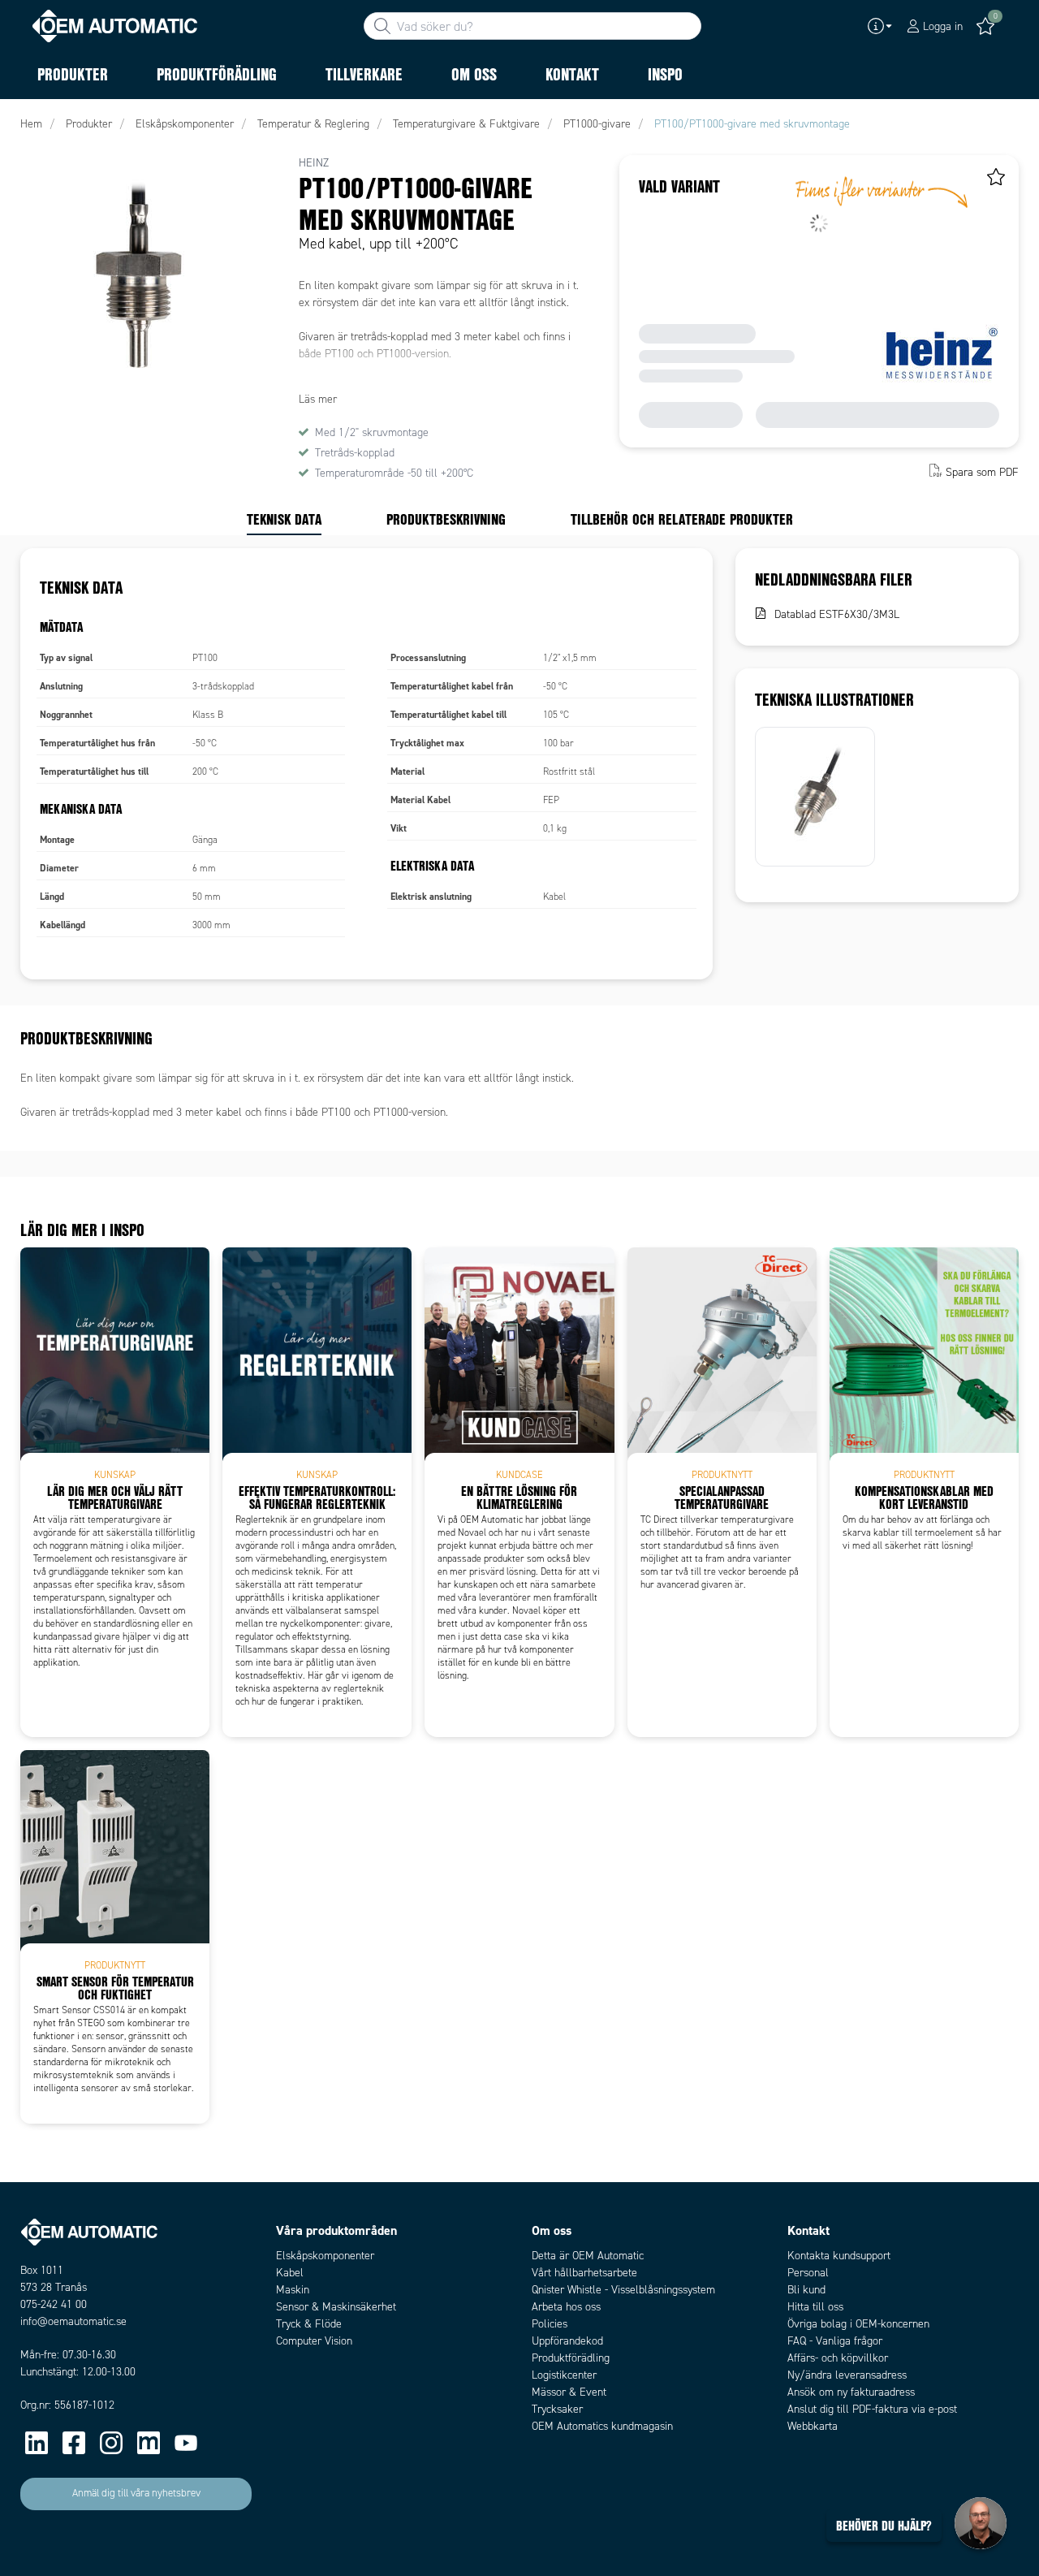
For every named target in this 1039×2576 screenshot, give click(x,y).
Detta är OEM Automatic (588, 2256)
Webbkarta (813, 2426)
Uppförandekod (567, 2341)
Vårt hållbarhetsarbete (584, 2273)
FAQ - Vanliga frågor (835, 2341)
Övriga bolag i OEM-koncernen (858, 2324)
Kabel (290, 2273)
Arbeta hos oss (566, 2307)
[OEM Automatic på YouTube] (186, 2443)
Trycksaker (557, 2409)
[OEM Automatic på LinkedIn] (37, 2443)
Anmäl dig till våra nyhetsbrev (136, 2493)
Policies (550, 2324)
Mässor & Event (569, 2392)
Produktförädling (571, 2358)
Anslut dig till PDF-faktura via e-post (872, 2409)
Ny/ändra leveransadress (847, 2375)
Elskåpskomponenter (325, 2256)
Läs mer (318, 399)
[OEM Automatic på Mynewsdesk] (149, 2443)
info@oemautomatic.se (73, 2321)
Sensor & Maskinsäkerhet (336, 2307)
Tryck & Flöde (309, 2324)
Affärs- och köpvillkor (838, 2358)
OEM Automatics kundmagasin (602, 2426)
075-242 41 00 (54, 2304)
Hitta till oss (815, 2307)
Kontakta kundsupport (839, 2256)
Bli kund (806, 2290)
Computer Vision (314, 2341)
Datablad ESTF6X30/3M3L (837, 614)
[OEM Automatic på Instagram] (111, 2443)
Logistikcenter (564, 2375)
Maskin (293, 2290)
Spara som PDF (982, 472)
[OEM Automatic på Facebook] (74, 2443)
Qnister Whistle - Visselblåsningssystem (623, 2290)
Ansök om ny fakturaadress (851, 2392)
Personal (808, 2273)
